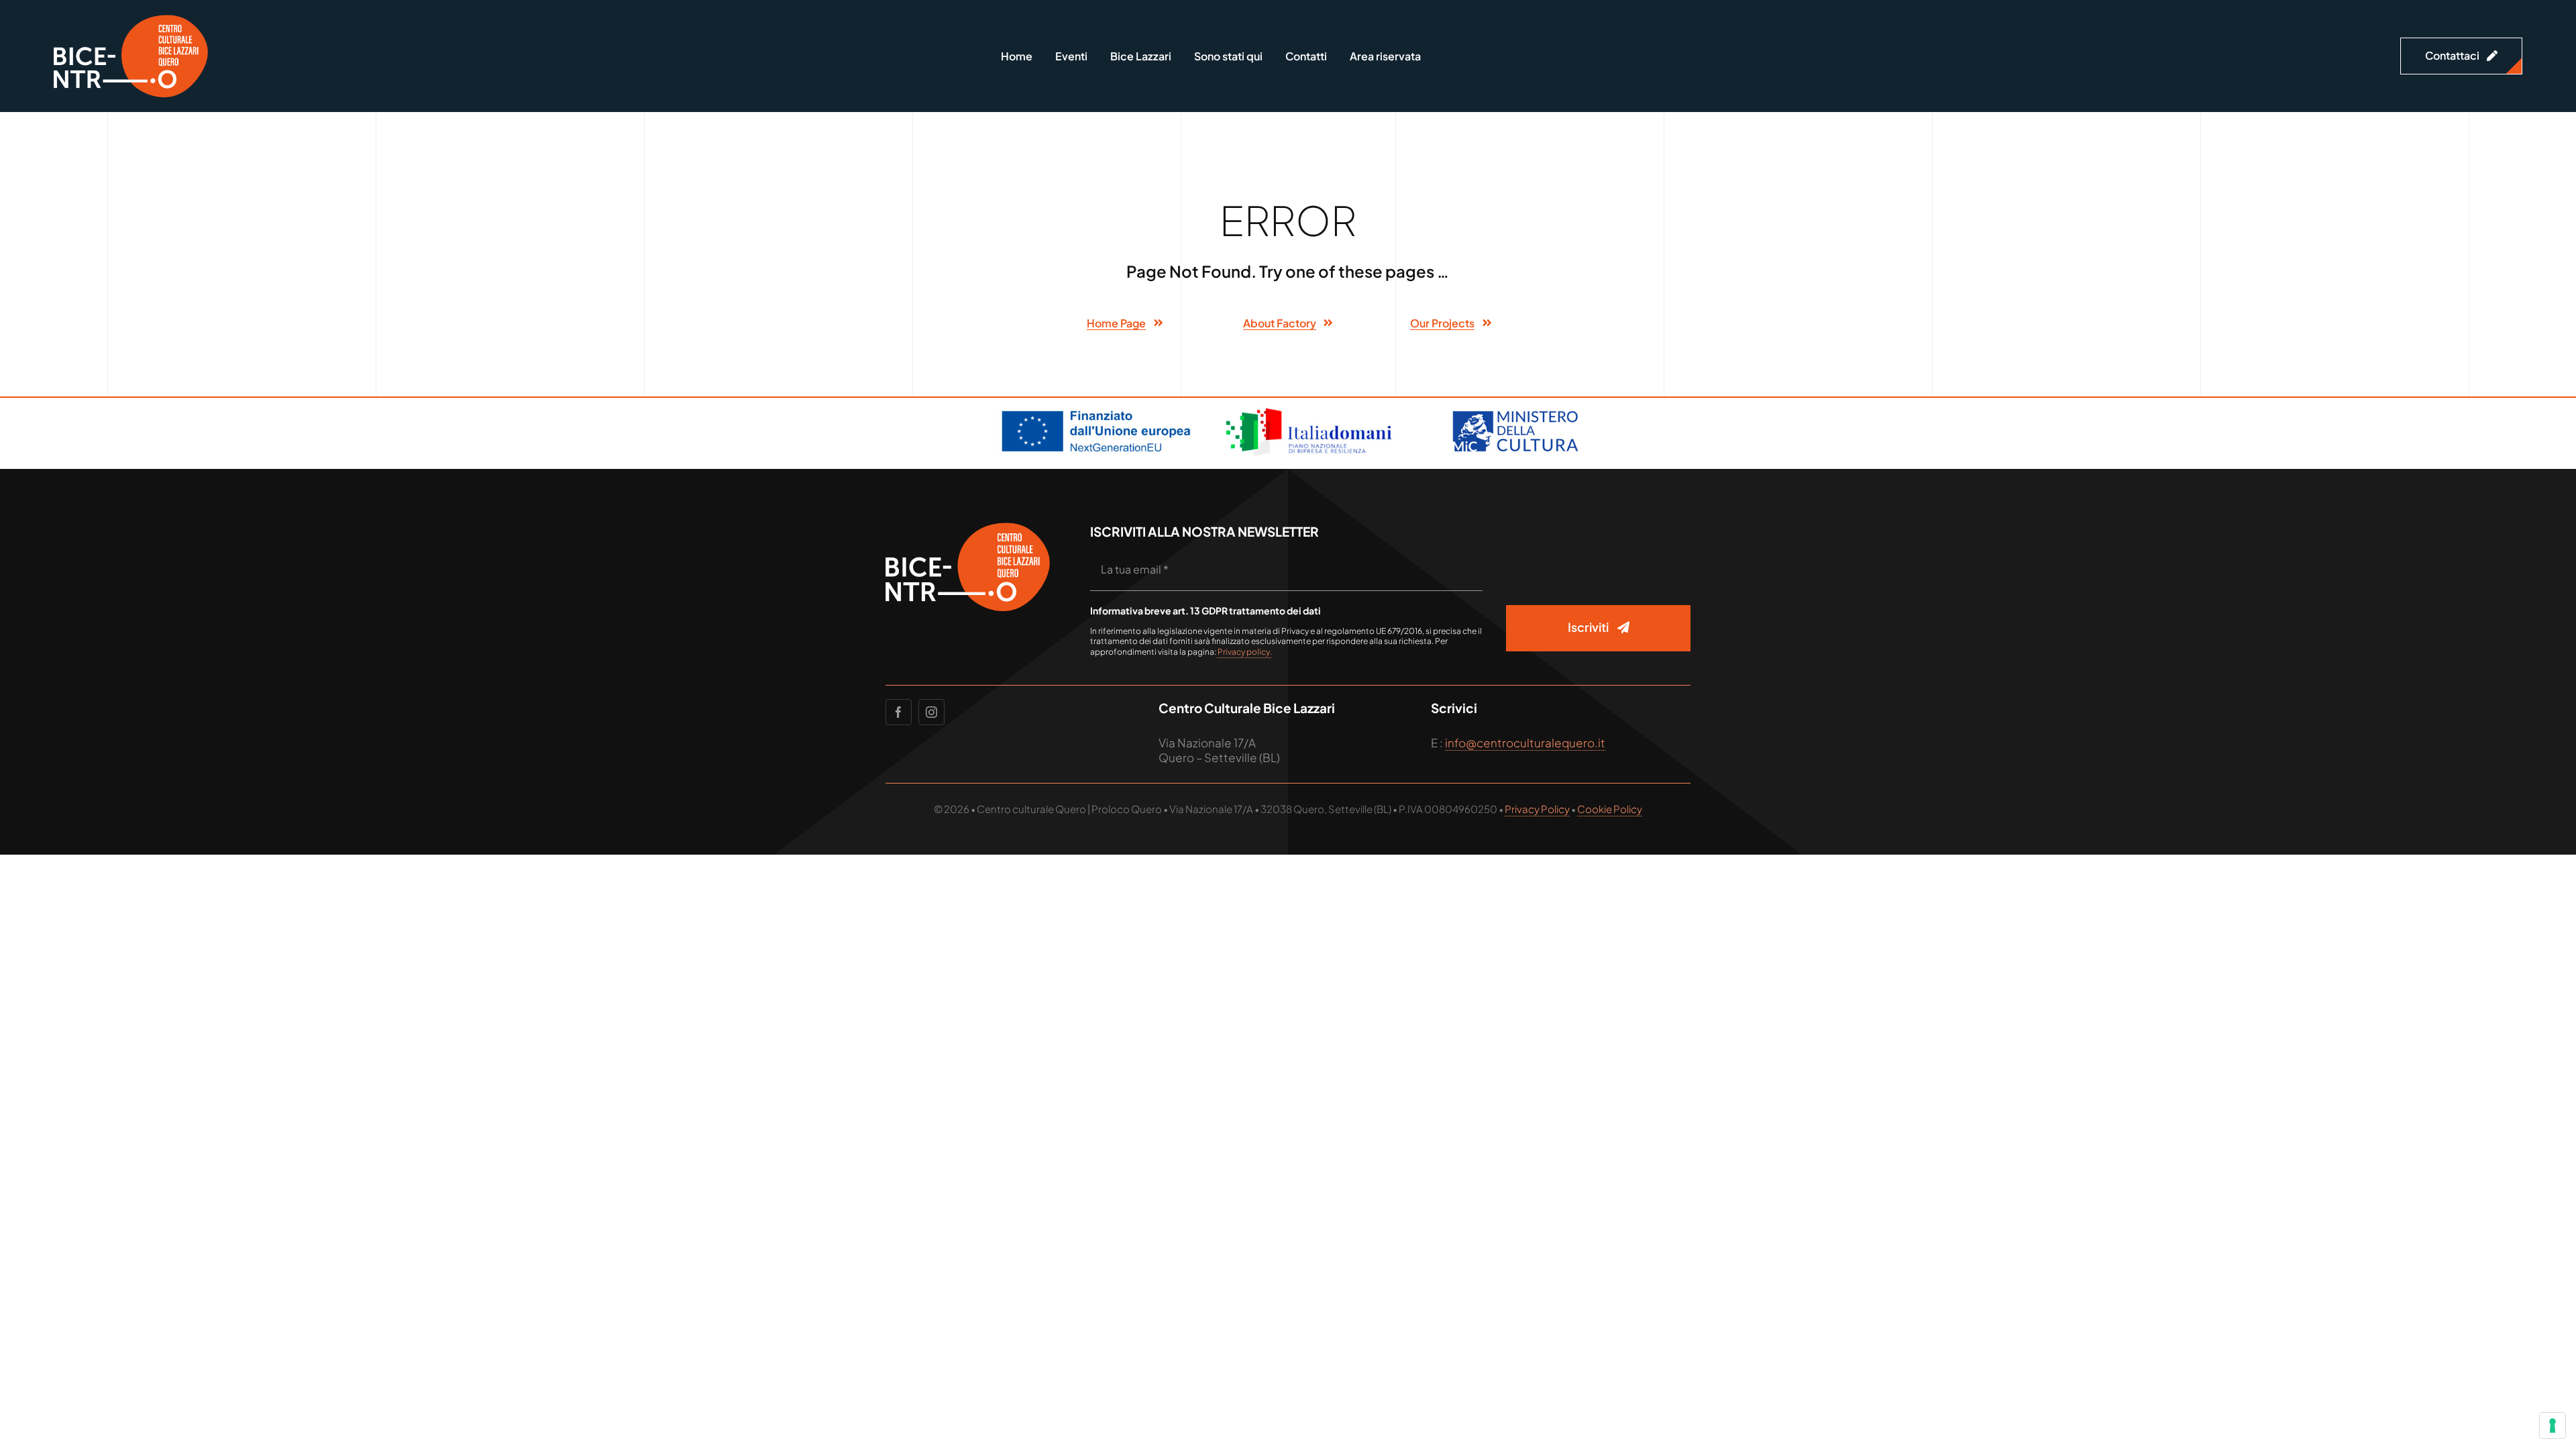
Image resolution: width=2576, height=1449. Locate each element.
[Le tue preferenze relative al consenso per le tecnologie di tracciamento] (2553, 1426)
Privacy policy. (1245, 652)
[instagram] (931, 712)
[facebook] (899, 712)
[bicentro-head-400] (131, 20)
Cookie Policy (1610, 809)
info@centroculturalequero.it (1525, 743)
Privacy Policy (1537, 809)
